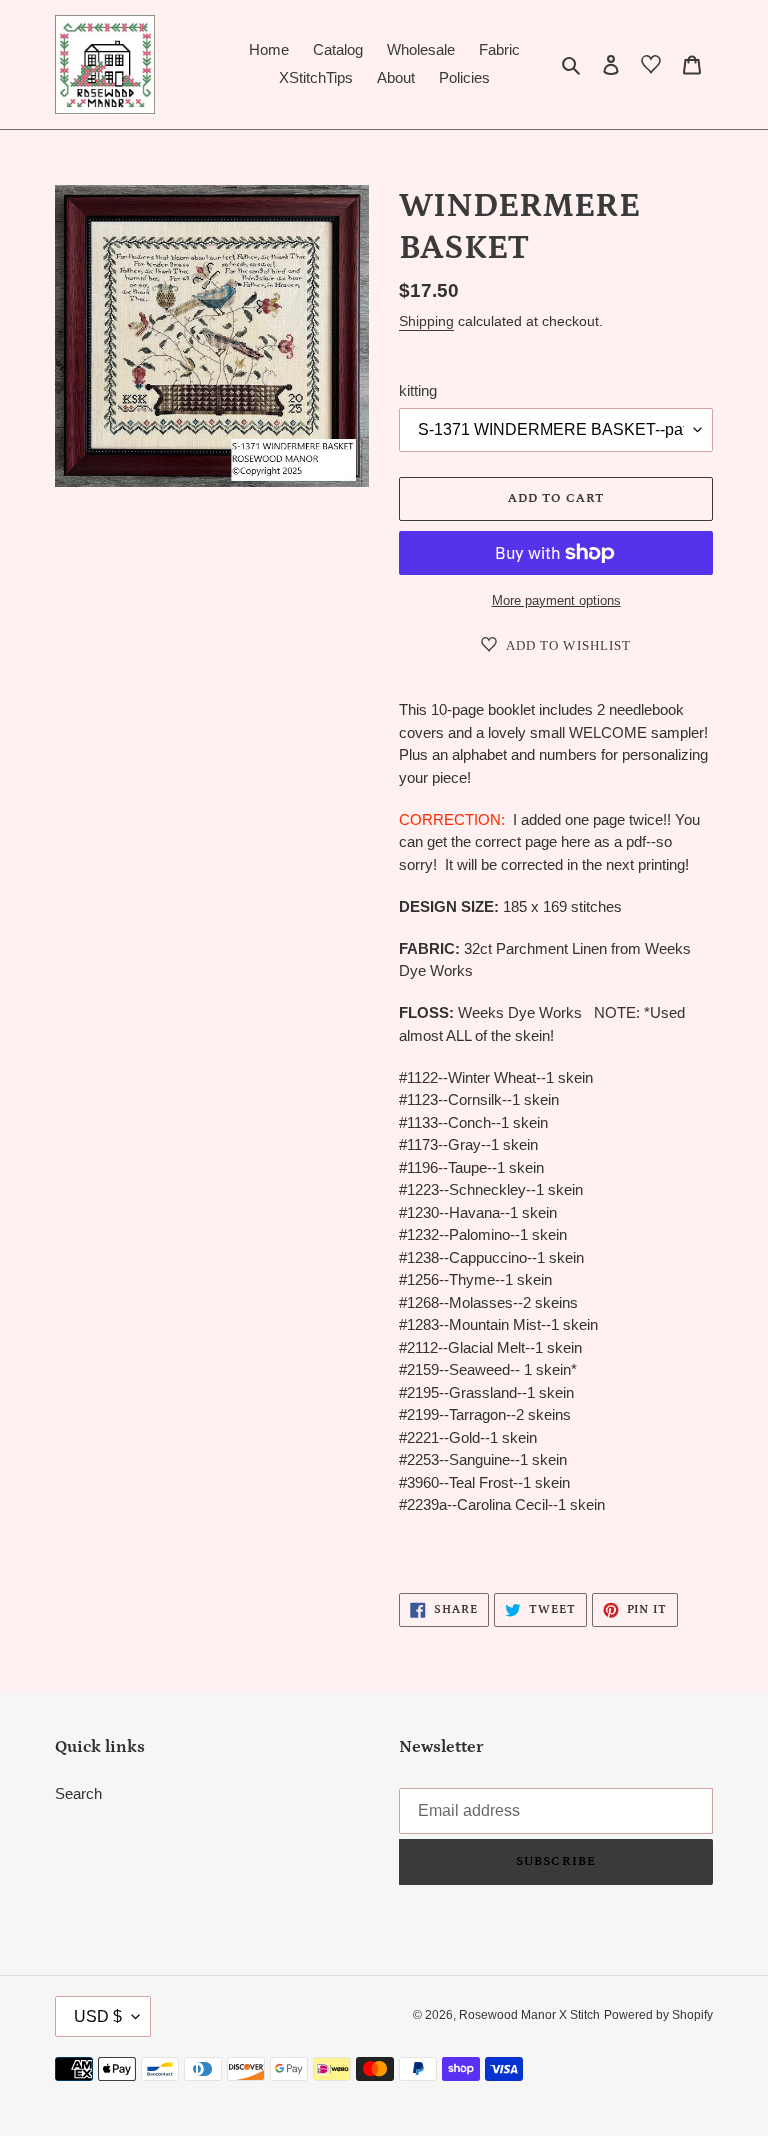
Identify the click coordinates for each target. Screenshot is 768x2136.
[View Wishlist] (651, 68)
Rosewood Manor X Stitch (529, 2015)
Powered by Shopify (658, 2015)
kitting (418, 390)
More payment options (556, 600)
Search (78, 1793)
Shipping (426, 321)
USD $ (98, 2016)
